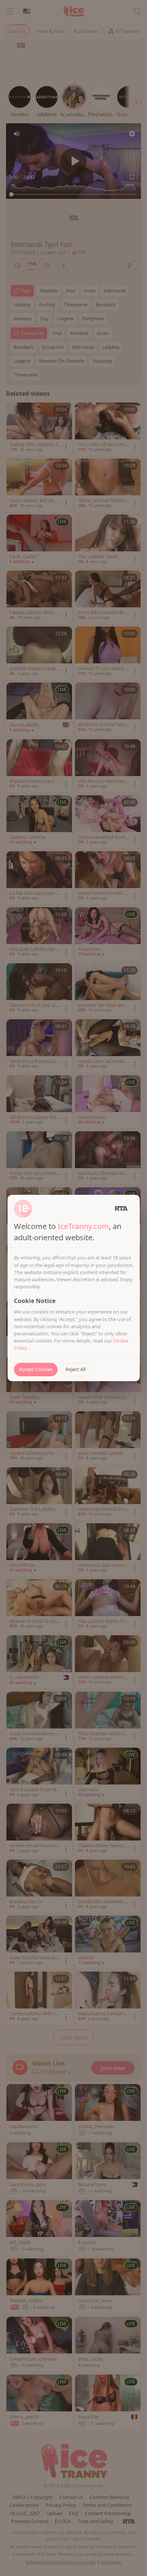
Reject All (76, 1369)
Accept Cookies (36, 1369)
